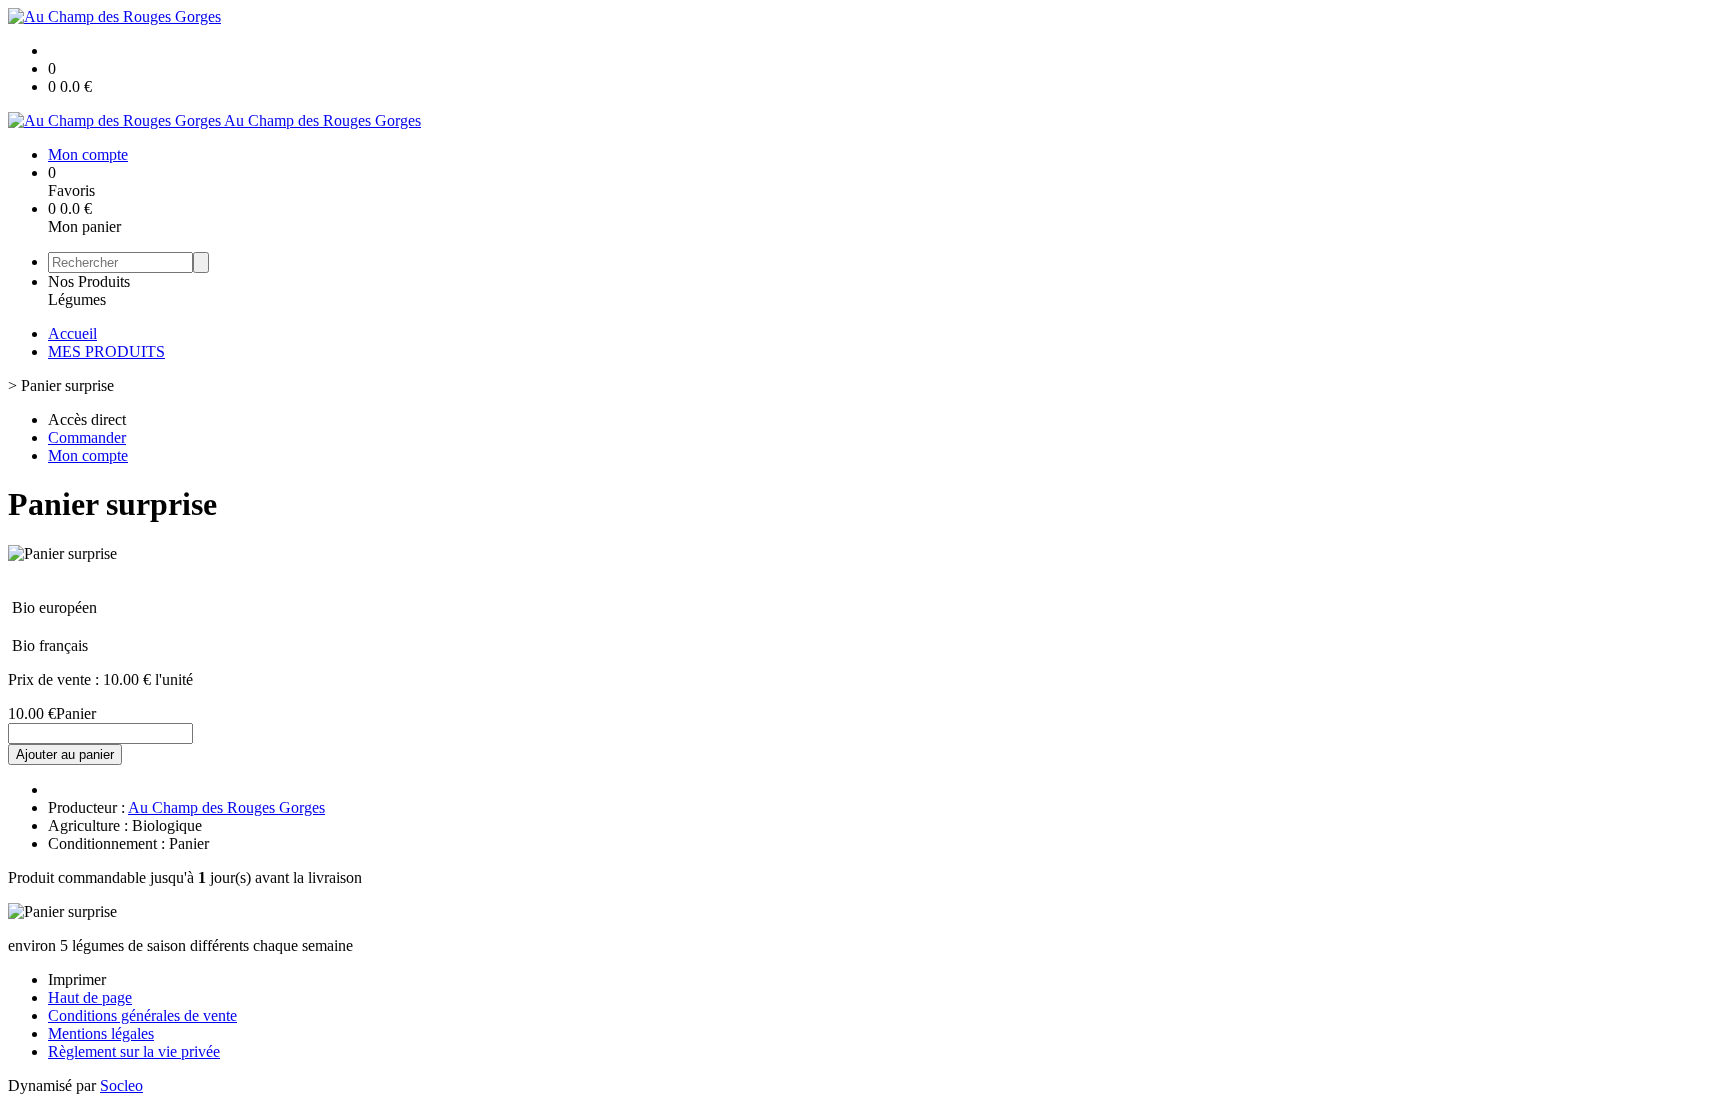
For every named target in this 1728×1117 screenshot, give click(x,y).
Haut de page (90, 997)
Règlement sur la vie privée (134, 1051)
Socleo (121, 1085)
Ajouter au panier (65, 754)
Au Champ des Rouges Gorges (226, 807)
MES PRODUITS (106, 351)
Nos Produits (89, 281)
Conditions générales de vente (142, 1015)
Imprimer (77, 979)
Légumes (77, 299)
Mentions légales (101, 1033)
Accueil (72, 333)
